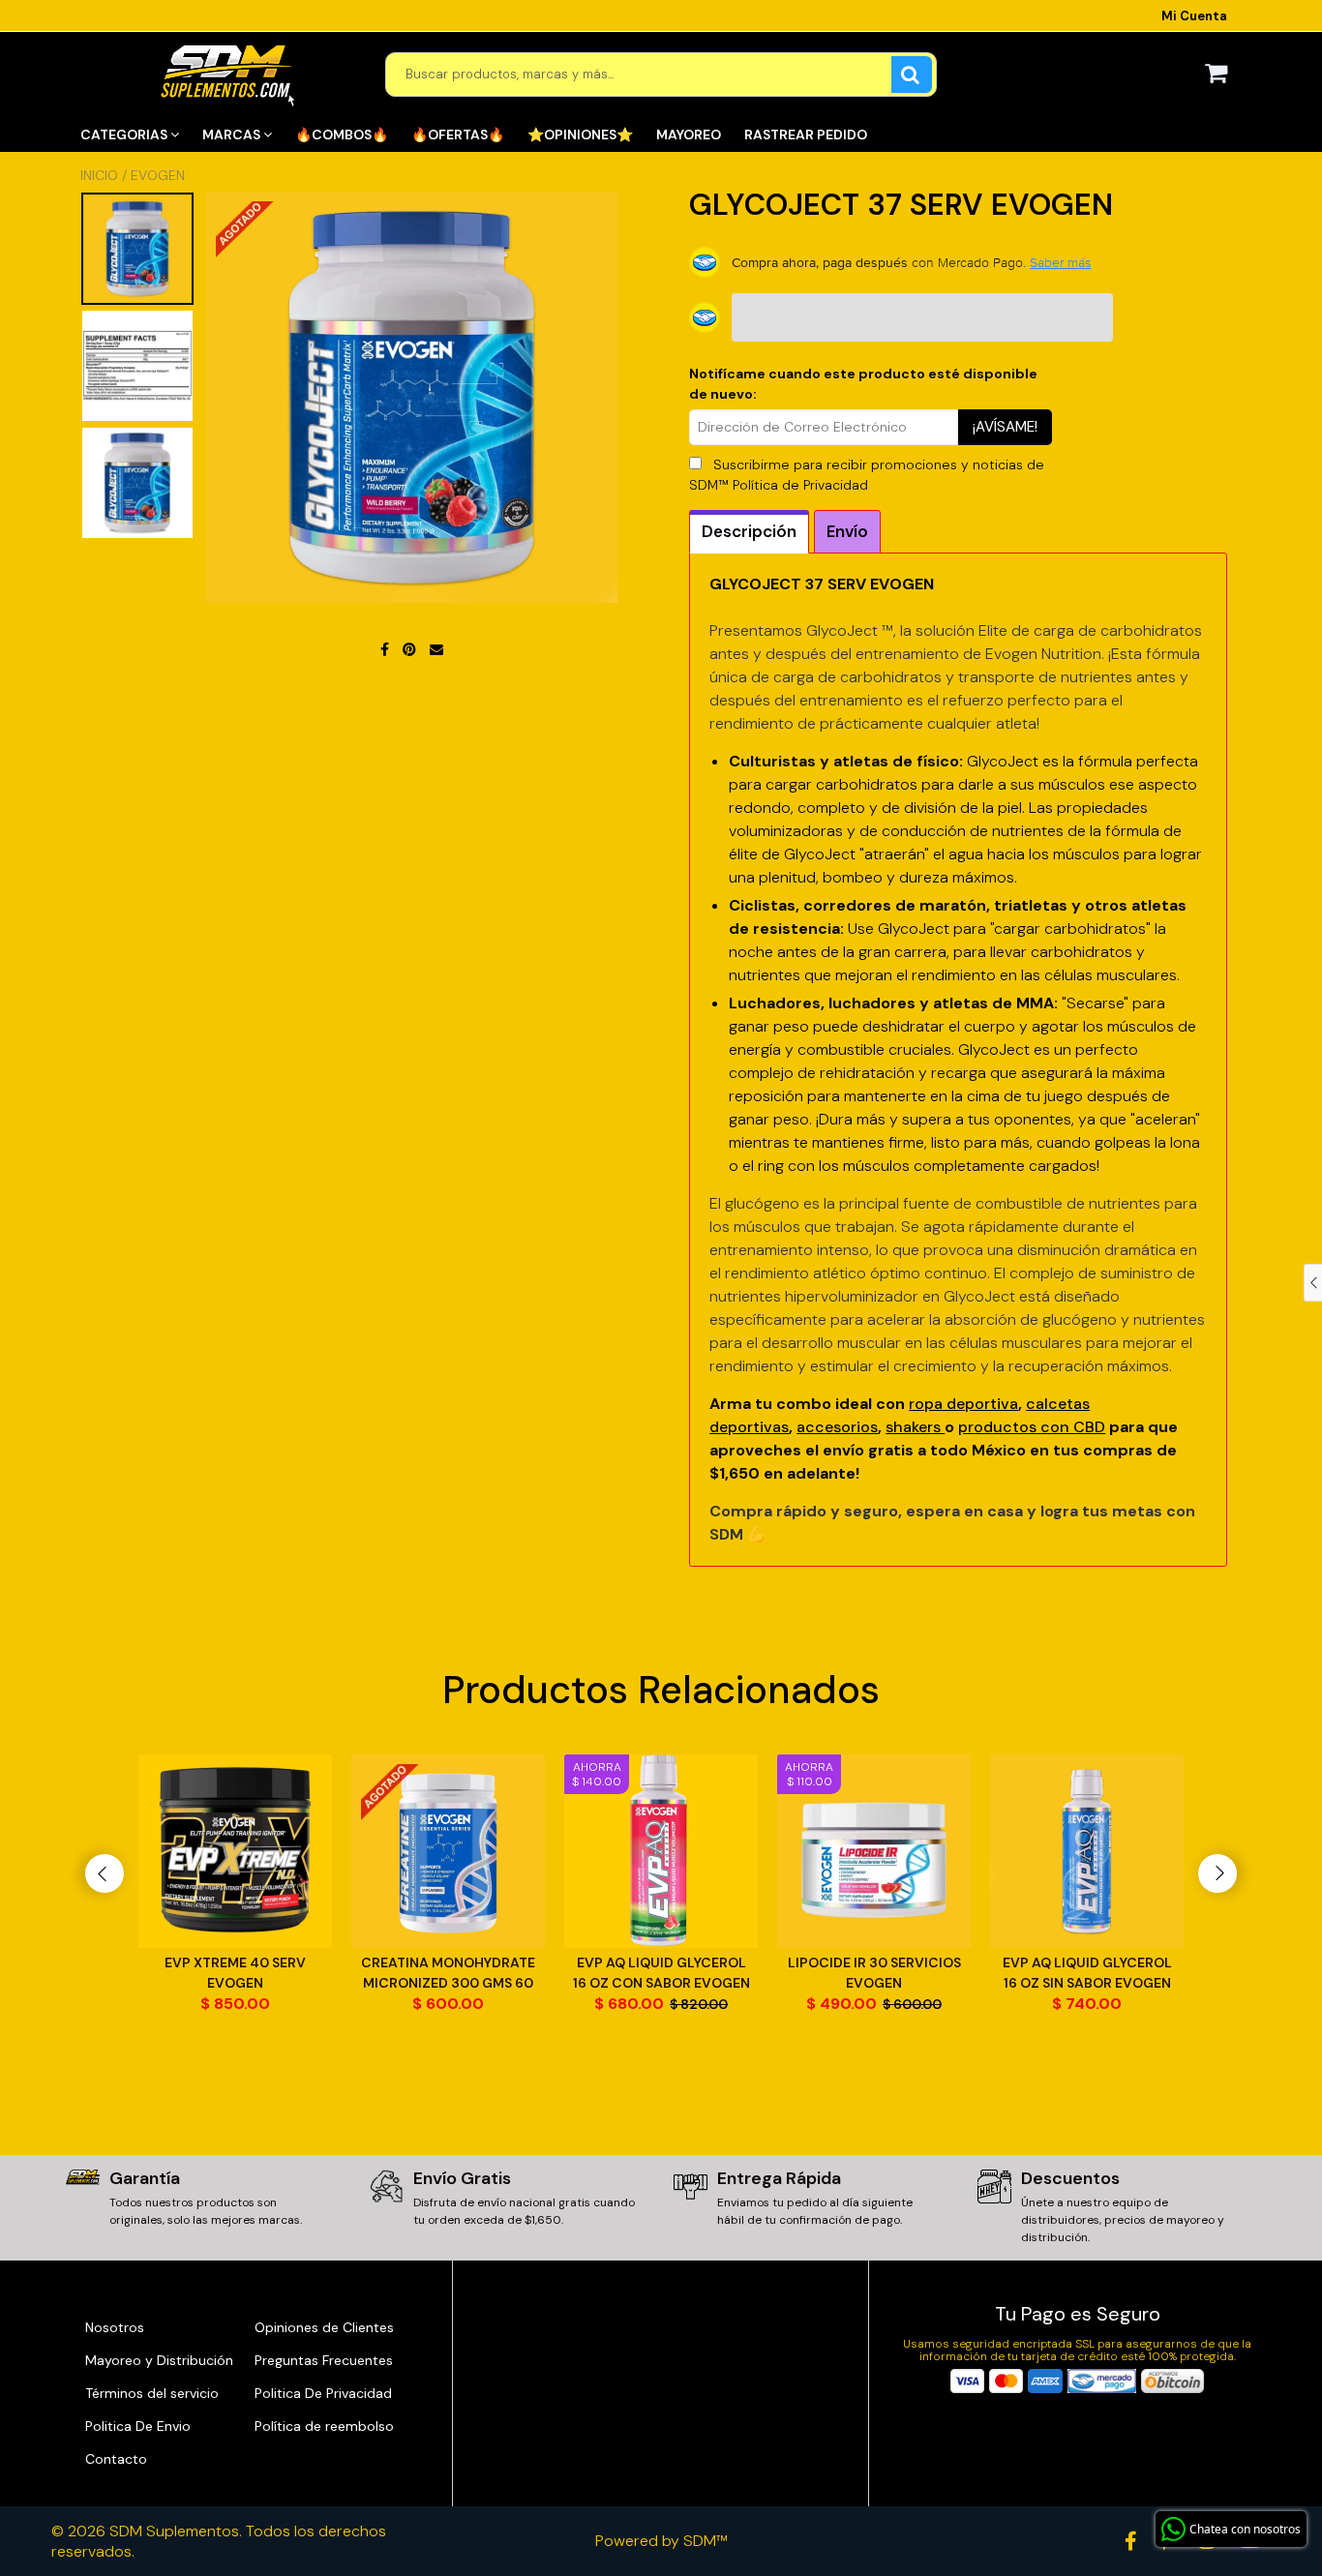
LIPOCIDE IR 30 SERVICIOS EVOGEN (874, 1973)
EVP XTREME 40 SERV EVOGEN (235, 1973)
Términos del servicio (152, 2393)
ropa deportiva (963, 1404)
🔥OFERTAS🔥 (458, 135)
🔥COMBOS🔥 (342, 135)
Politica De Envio (138, 2426)
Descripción (749, 531)
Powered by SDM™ (661, 2541)
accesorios (837, 1427)
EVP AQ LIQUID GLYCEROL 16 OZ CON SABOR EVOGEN (661, 1973)
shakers (915, 1427)
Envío (847, 531)
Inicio (99, 175)
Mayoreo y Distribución (159, 2360)
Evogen (158, 175)
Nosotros (115, 2327)
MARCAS (233, 135)
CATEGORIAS (125, 135)
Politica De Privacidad (323, 2393)
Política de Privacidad (800, 485)
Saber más (1060, 262)
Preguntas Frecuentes (324, 2360)
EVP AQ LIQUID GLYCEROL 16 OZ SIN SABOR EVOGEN (1087, 1973)
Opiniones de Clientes (324, 2327)
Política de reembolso (324, 2426)
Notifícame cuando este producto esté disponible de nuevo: (863, 384)
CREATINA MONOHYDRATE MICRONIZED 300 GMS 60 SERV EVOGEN (448, 1974)
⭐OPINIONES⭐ (580, 135)
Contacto (116, 2459)
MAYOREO (689, 135)
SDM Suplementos (174, 2531)
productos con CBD (1032, 1427)
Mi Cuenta (1194, 16)
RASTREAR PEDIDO (806, 135)
